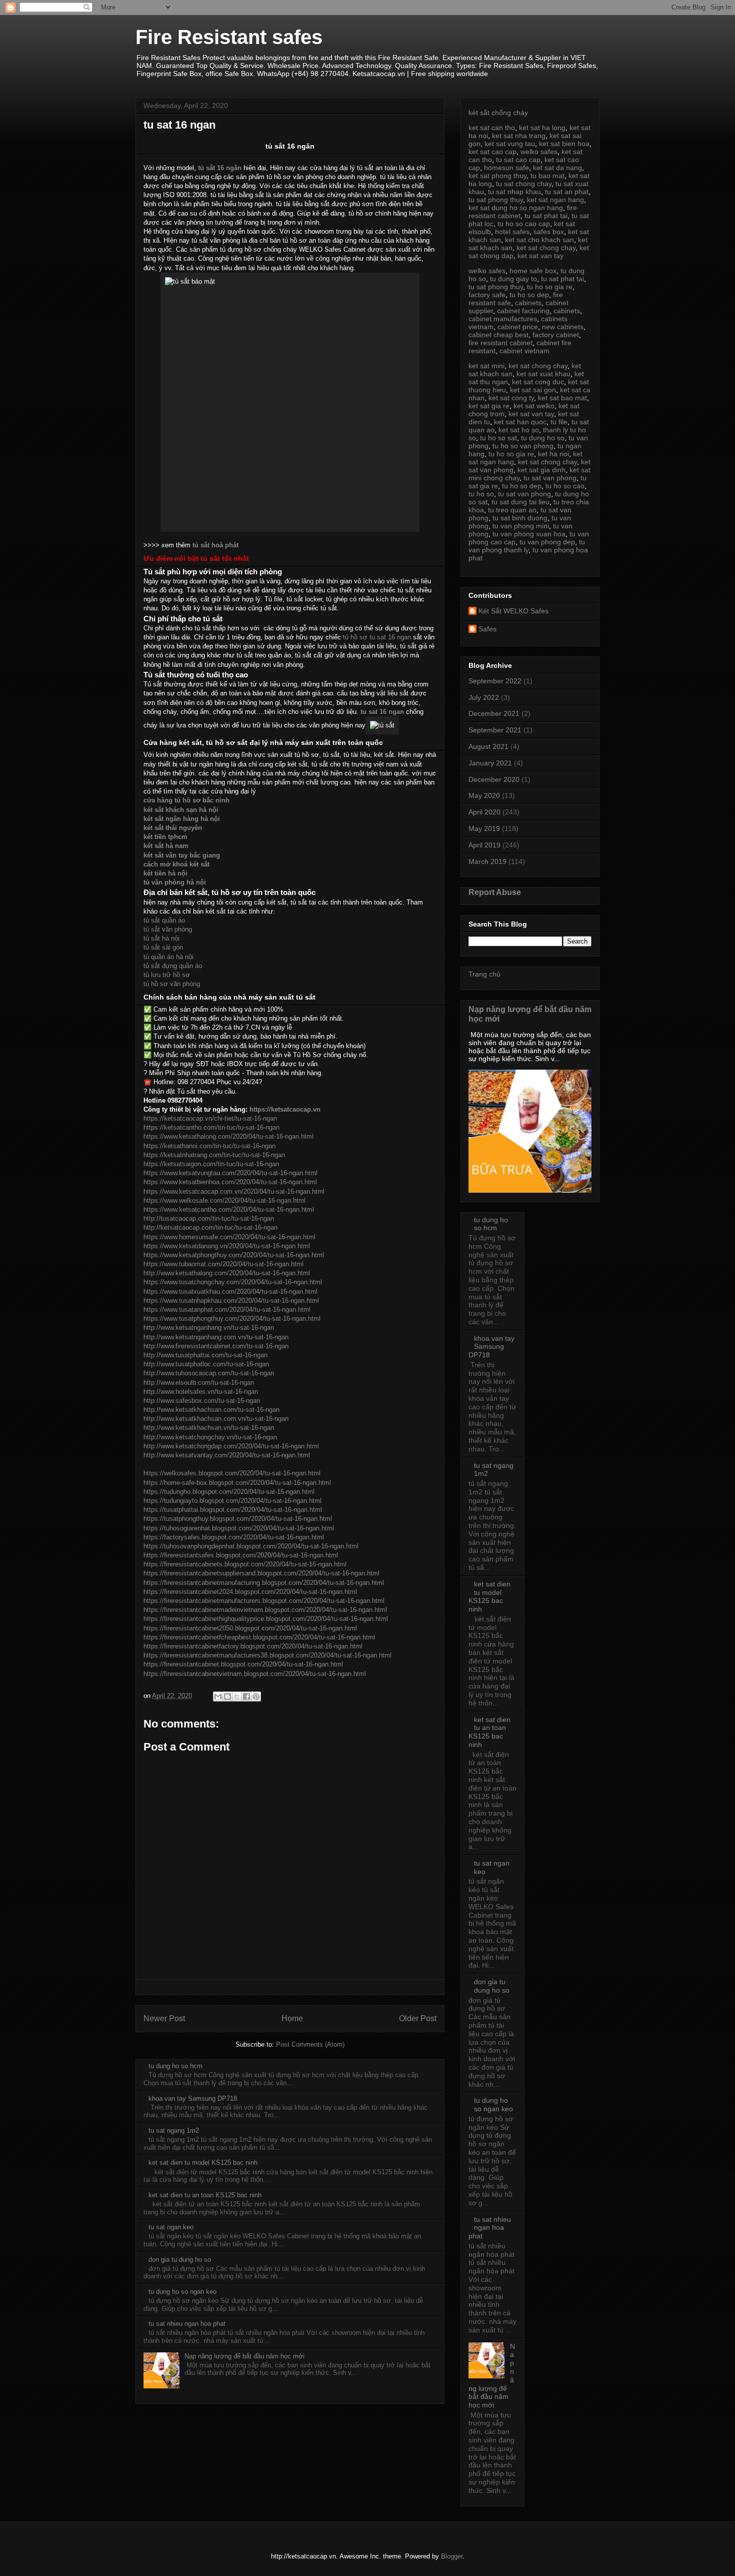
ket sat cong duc (538, 382)
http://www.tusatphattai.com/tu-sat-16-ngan (205, 1355)
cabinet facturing (523, 311)
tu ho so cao (565, 486)
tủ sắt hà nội (161, 938)
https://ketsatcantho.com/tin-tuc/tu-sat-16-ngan (211, 1127)
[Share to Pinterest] (256, 1696)
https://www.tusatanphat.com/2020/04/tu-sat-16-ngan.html (227, 1310)
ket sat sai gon (533, 390)
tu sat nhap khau (514, 192)
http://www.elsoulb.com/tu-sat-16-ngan (199, 1383)
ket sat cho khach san (539, 240)
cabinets (528, 303)
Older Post (418, 2018)
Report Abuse (495, 892)
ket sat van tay (540, 256)
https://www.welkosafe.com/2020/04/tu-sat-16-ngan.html (224, 1200)
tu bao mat (547, 176)
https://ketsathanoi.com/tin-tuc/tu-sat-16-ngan (209, 1146)
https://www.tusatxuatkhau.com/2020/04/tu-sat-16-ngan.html (230, 1292)
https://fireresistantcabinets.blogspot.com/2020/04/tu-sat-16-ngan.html (245, 1564)
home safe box (533, 271)
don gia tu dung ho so (180, 2260)
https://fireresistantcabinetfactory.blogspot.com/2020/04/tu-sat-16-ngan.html (253, 1646)
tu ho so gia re (550, 287)
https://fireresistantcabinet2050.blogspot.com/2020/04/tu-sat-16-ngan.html (250, 1628)
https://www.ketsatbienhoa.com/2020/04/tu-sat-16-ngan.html (230, 1182)
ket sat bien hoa (564, 144)
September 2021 (495, 730)
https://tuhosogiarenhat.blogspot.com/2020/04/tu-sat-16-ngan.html (239, 1528)
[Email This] (218, 1696)
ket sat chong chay (546, 248)
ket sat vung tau (510, 144)
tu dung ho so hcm (175, 2066)
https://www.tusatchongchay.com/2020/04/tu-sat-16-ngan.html (233, 1282)
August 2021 (488, 746)
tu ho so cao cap (524, 224)
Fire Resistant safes (229, 37)
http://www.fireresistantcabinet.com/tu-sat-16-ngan (216, 1346)
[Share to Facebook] (246, 1696)
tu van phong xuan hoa (529, 534)
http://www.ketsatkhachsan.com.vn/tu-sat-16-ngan (216, 1419)
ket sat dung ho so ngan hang (516, 208)
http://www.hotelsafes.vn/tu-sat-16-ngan (201, 1392)
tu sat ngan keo (171, 2227)
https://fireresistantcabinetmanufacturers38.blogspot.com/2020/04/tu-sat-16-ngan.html (267, 1655)
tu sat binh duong (520, 518)
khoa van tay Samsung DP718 (193, 2098)
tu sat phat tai (546, 216)
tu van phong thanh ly (527, 546)
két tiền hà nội (165, 873)
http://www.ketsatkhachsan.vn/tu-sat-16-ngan (209, 1428)
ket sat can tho (492, 128)
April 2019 (484, 845)
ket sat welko (534, 406)
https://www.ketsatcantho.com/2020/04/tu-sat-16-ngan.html (229, 1209)
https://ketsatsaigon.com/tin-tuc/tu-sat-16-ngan (211, 1164)
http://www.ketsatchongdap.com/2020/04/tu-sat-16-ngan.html (231, 1446)
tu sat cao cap (518, 160)
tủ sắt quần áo (164, 920)
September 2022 (495, 681)
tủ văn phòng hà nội (175, 882)
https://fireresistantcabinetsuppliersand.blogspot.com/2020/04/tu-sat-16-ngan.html (261, 1573)
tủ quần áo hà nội (168, 957)
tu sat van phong (550, 478)
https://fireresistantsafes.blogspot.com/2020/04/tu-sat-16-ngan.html (241, 1555)
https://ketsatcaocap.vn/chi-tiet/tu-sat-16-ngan (210, 1118)
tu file (559, 422)
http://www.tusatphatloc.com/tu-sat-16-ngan (206, 1364)
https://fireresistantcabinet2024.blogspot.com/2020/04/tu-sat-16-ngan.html (250, 1592)
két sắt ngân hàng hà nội (182, 819)
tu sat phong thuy (496, 200)
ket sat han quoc (520, 422)
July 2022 (484, 697)
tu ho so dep (529, 295)
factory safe (487, 295)
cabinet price (518, 327)
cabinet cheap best (498, 335)
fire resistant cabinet (500, 343)
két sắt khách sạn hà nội (181, 810)
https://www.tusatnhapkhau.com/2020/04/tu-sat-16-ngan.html (231, 1301)
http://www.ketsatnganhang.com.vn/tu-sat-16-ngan (216, 1337)
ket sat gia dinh (541, 470)
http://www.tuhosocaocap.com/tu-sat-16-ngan (209, 1373)
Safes (487, 629)
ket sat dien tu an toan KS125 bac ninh (205, 2195)
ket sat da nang (557, 168)
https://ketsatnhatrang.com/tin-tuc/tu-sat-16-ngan (214, 1155)
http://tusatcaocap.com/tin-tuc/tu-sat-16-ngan (209, 1218)
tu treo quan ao (512, 510)
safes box (549, 232)
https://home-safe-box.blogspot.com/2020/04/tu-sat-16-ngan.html (237, 1483)
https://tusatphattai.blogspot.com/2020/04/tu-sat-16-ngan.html (233, 1510)
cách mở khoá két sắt (176, 864)
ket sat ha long (542, 128)
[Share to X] (237, 1696)
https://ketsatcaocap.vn (285, 1109)
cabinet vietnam (524, 351)
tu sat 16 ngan (382, 712)
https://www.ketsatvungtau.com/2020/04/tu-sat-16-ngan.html (230, 1173)
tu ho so (481, 494)
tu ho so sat (498, 438)
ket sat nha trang (519, 136)
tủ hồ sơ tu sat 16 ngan (377, 637)
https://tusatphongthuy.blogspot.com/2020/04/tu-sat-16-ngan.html (238, 1519)
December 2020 (494, 779)
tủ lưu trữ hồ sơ (167, 975)
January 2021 (490, 763)
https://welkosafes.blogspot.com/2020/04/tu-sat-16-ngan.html (232, 1473)
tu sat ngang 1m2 (174, 2130)
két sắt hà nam (166, 846)
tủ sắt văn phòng (168, 929)
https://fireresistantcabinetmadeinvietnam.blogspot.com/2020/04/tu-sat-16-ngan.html (265, 1610)
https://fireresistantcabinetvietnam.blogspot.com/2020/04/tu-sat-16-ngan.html (255, 1674)
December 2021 (494, 713)
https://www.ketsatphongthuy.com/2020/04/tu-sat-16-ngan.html (234, 1255)
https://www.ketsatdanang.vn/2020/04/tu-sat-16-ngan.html (227, 1246)
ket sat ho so (519, 430)
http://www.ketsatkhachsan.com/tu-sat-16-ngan (211, 1410)
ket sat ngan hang (555, 200)
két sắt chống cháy (498, 113)
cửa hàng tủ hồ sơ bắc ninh (186, 800)
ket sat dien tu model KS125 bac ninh (203, 2163)
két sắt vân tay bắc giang (182, 855)
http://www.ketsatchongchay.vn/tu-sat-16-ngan (210, 1437)
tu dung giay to (513, 279)
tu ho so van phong (523, 446)
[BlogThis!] (227, 1696)
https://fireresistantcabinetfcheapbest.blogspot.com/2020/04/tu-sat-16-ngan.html (259, 1637)
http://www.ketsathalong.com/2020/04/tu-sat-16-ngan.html (227, 1273)
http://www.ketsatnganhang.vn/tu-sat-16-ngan (209, 1328)
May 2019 (484, 828)
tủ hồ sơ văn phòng (172, 984)
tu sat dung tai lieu (520, 502)
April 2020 (484, 812)
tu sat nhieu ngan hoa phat (187, 2324)
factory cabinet (556, 335)
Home (292, 2018)
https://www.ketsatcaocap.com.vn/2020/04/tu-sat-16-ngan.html (234, 1191)
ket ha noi (553, 454)
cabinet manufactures (503, 319)
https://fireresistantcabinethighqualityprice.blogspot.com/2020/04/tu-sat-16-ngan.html (266, 1619)
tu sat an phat (567, 192)
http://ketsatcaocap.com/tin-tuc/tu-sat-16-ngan (210, 1227)
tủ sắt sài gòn (163, 947)
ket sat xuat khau (543, 374)
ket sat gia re (489, 406)
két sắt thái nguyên (173, 828)
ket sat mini (486, 366)
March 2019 (487, 862)
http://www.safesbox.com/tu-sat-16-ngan (202, 1401)
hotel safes (512, 232)
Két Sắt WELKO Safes (513, 611)
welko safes (539, 152)
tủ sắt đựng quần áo (173, 966)
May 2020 (484, 795)
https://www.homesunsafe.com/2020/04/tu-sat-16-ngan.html (229, 1237)
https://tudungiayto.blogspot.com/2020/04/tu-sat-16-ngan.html (232, 1501)
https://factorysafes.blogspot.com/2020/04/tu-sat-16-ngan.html (234, 1537)
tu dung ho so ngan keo (182, 2292)
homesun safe (506, 168)
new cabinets (563, 327)
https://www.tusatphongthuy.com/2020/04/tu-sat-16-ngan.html (232, 1319)
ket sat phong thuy (497, 176)
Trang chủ (484, 974)
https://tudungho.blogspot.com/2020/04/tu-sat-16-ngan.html (229, 1492)
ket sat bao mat (562, 398)
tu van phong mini (521, 526)
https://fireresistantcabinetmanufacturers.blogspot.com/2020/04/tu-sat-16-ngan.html (264, 1601)
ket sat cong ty (511, 398)
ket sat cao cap (492, 152)
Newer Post (164, 2018)
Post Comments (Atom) (310, 2044)
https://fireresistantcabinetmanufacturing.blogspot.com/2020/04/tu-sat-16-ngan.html (264, 1583)
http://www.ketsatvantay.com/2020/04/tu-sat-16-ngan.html (227, 1455)
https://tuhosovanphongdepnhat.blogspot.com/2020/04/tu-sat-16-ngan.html (251, 1546)
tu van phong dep (547, 542)
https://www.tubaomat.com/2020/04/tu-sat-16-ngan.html (223, 1264)
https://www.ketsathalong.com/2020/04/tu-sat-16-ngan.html (228, 1136)
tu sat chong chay (524, 184)
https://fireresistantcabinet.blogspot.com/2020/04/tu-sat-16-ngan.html (243, 1664)
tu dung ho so (543, 438)
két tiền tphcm (165, 837)
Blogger (452, 2556)
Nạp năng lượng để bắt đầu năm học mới (244, 2356)
